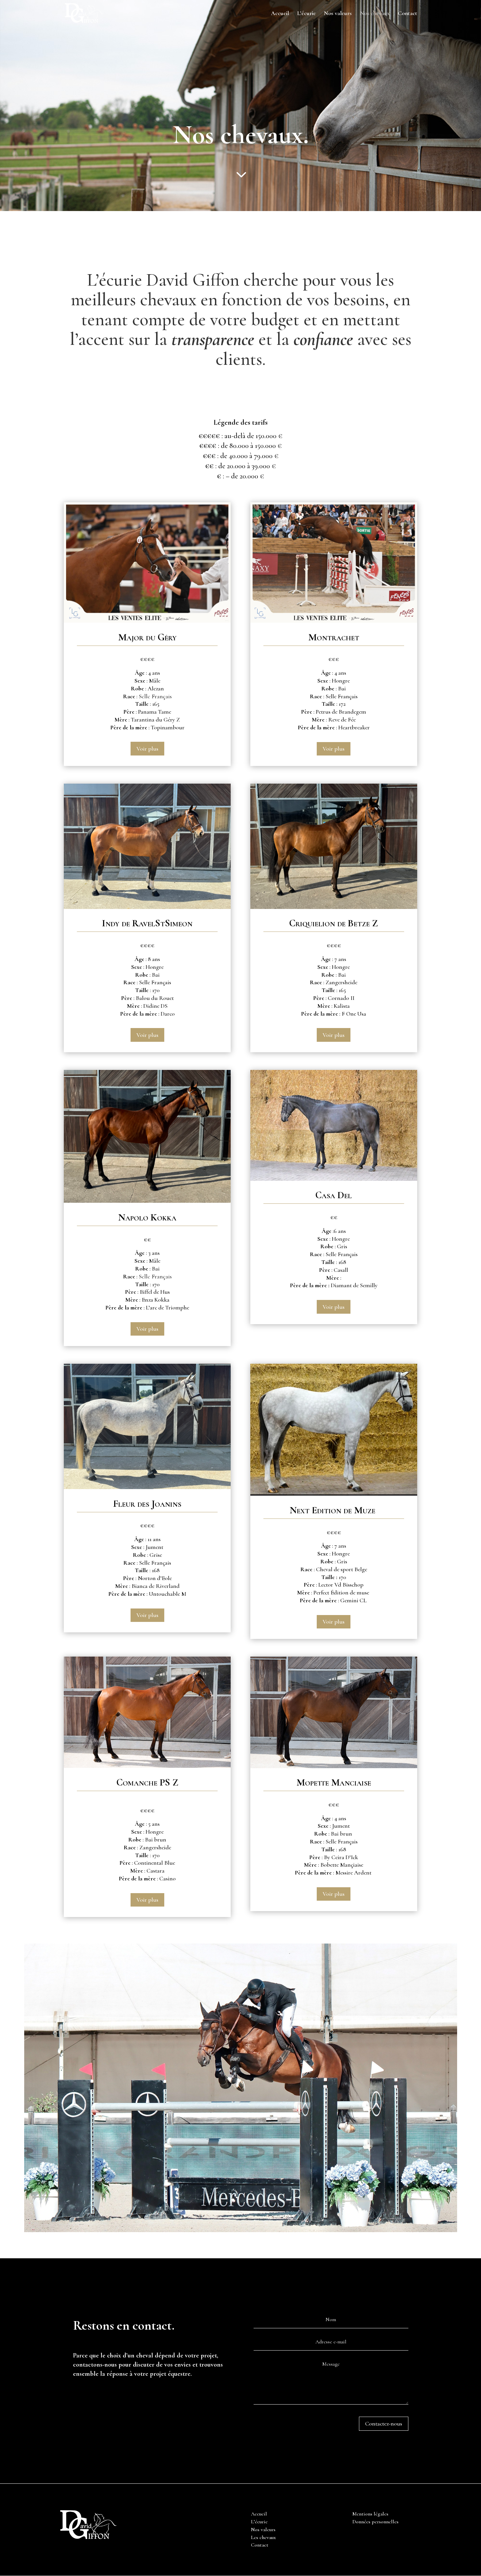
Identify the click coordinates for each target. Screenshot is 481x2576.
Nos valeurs (338, 14)
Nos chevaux (375, 14)
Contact (408, 14)
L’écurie (306, 14)
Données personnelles (375, 2522)
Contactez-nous (384, 2424)
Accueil (280, 14)
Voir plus (147, 749)
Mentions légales (370, 2514)
